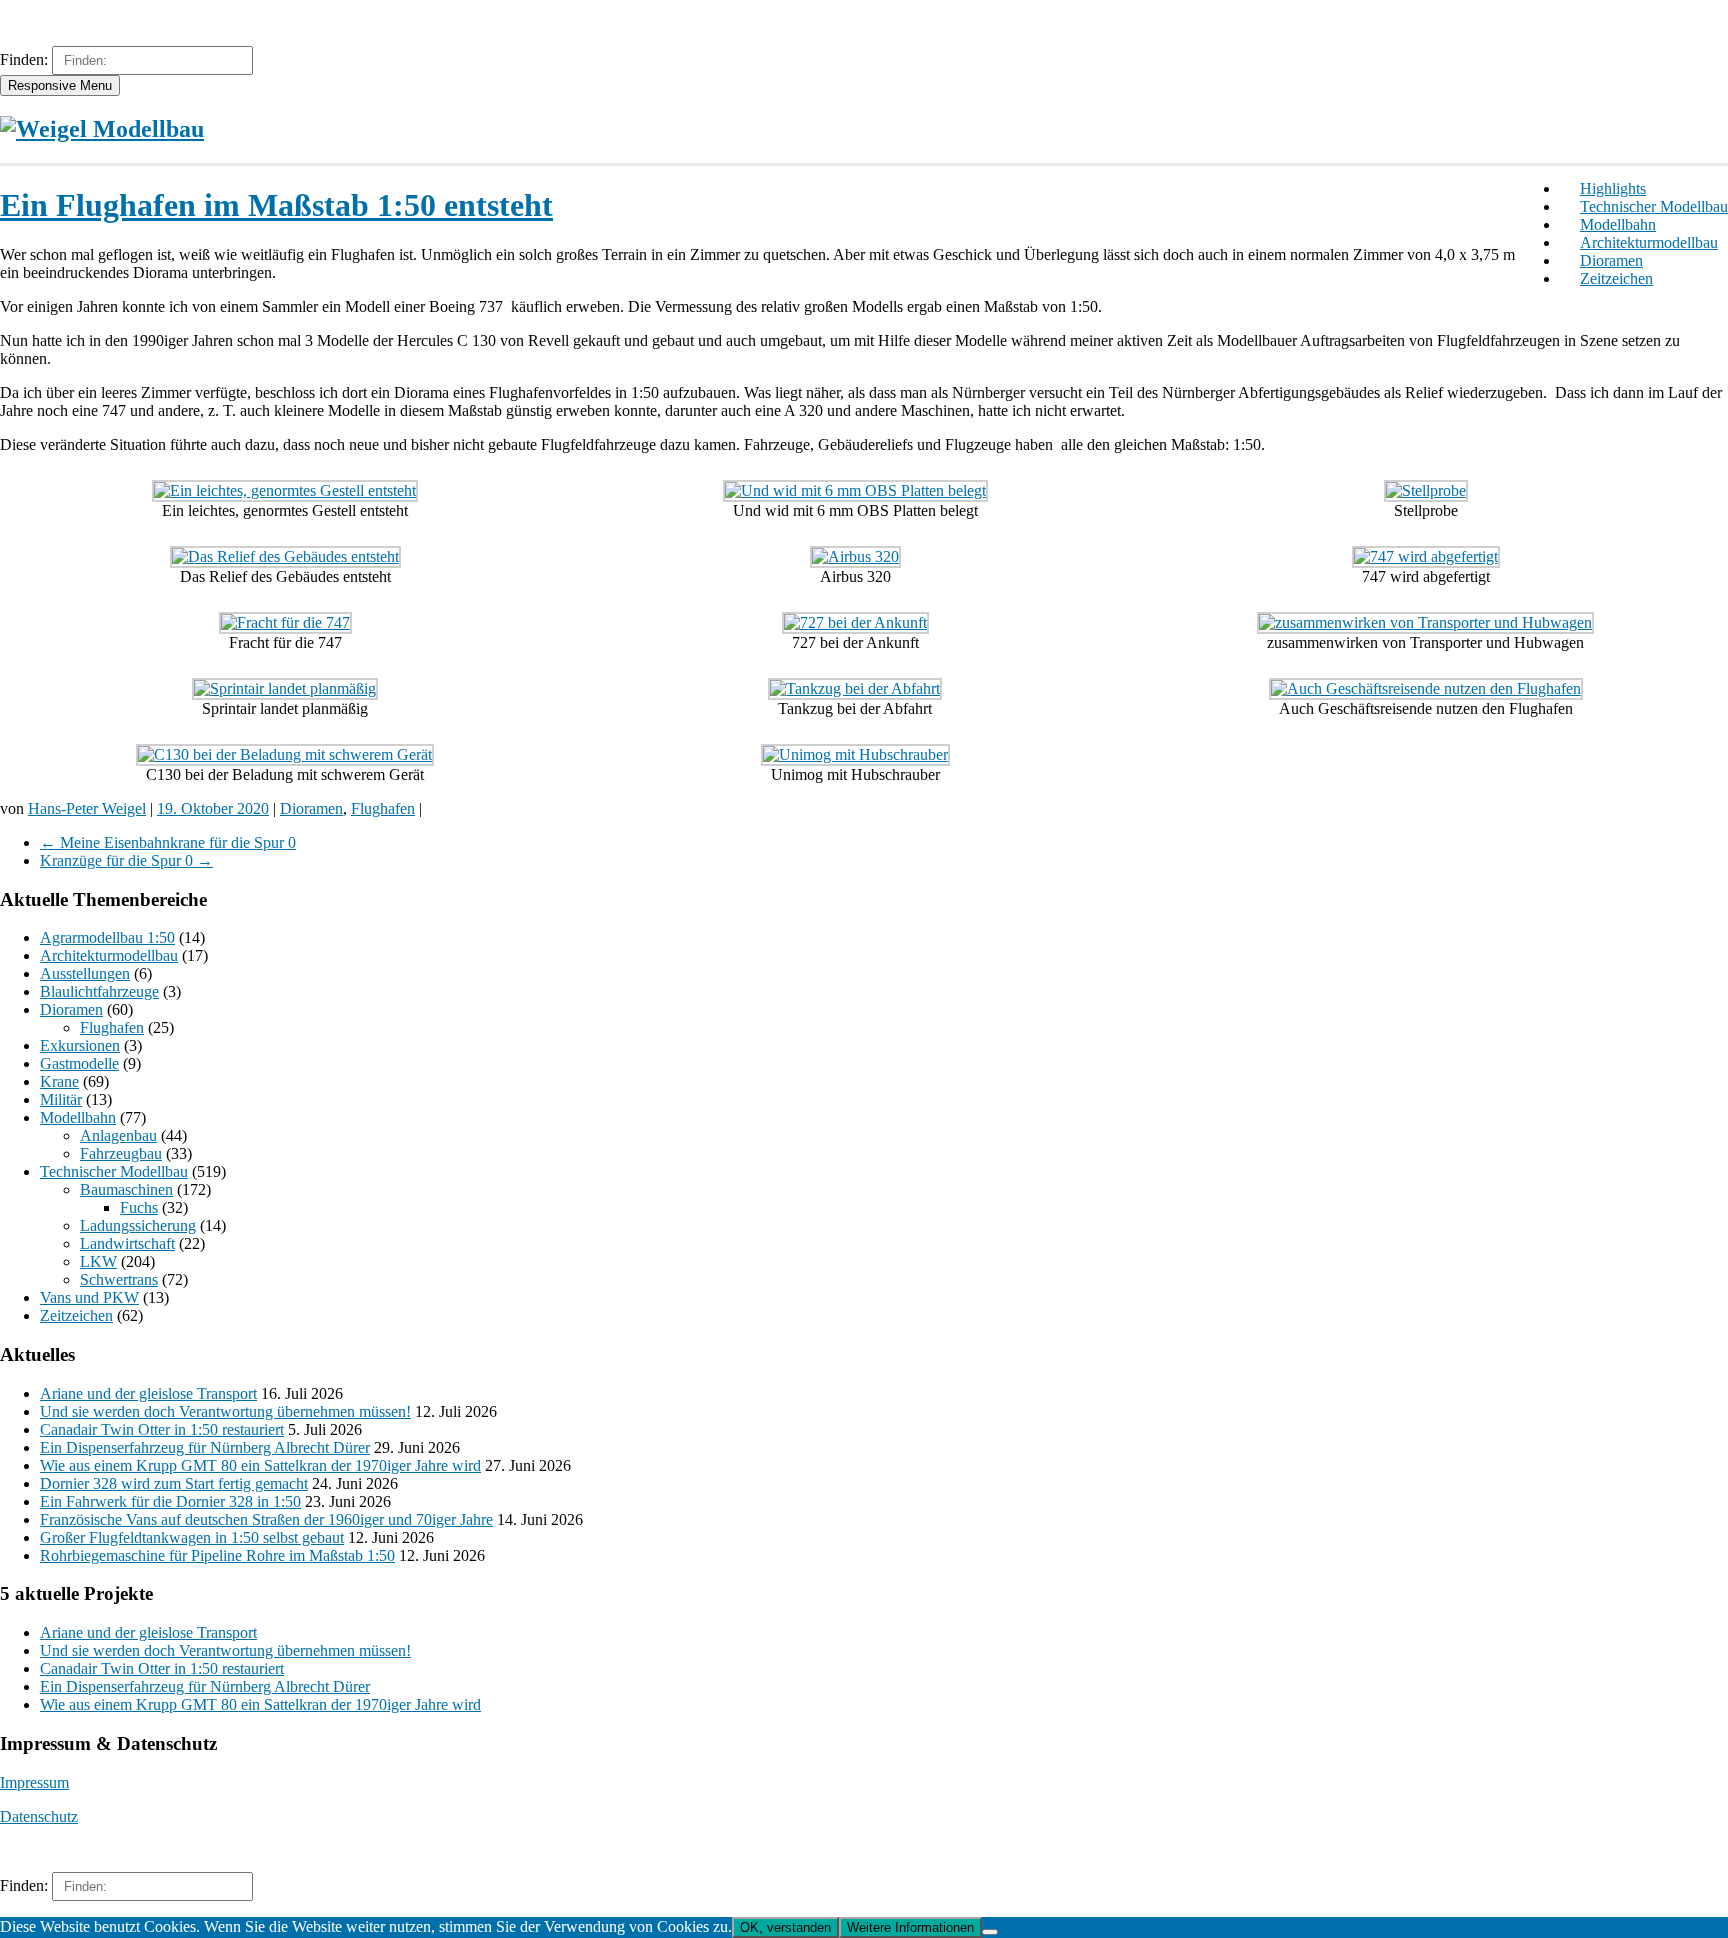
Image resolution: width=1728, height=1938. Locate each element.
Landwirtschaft (127, 1243)
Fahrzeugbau (121, 1153)
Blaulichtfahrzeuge (99, 991)
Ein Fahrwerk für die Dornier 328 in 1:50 (170, 1501)
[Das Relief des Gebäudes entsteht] (285, 556)
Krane (59, 1081)
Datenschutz (39, 1816)
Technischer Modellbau (1654, 206)
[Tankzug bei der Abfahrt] (855, 688)
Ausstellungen (85, 973)
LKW (98, 1261)
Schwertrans (119, 1279)
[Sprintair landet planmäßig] (285, 688)
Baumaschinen (126, 1189)
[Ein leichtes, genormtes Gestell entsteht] (285, 490)
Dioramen (1611, 260)
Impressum (34, 1782)
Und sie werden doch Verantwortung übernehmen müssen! (225, 1411)
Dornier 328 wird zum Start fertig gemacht (174, 1483)
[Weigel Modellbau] (102, 129)
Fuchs (139, 1207)
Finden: (24, 59)
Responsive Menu (60, 85)
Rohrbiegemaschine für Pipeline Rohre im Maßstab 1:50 (217, 1555)
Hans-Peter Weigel (87, 808)
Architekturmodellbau (1649, 242)
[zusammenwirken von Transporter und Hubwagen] (1425, 622)
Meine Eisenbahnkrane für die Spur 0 (168, 842)
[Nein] (990, 1932)
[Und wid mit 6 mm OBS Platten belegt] (855, 490)
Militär (61, 1099)
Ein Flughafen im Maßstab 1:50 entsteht (276, 205)
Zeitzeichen (1616, 278)
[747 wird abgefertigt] (1426, 556)
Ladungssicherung (138, 1225)
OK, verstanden (785, 1927)
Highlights (1613, 188)
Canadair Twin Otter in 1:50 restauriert (162, 1429)
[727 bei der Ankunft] (855, 622)
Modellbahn (1618, 224)
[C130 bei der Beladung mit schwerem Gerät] (285, 754)
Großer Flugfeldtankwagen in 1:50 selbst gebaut (192, 1537)
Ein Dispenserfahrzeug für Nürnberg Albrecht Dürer (205, 1447)
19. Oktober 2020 (213, 808)
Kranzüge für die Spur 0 (126, 860)
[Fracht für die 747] (285, 622)
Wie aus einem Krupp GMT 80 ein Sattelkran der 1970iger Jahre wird (260, 1465)
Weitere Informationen (910, 1927)
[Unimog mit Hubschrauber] (855, 754)
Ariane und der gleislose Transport (148, 1393)
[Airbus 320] (855, 556)
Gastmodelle (79, 1063)
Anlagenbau (118, 1135)
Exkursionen (80, 1045)
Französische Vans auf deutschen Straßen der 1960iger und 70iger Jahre (266, 1519)
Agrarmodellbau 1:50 (107, 937)
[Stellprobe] (1426, 490)
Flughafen (383, 808)
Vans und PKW (89, 1297)
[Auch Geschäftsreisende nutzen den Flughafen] (1426, 688)
